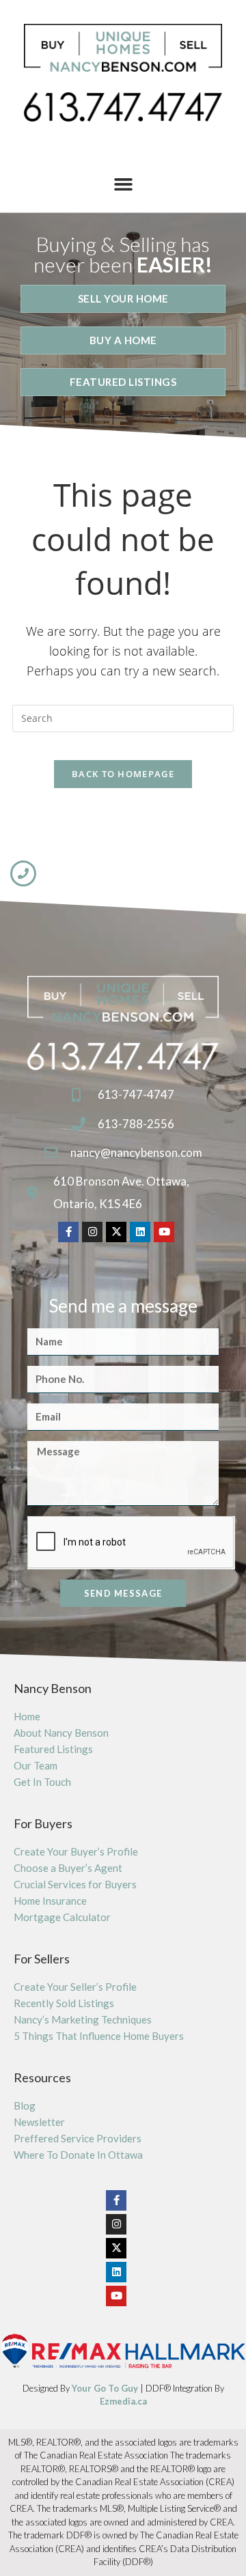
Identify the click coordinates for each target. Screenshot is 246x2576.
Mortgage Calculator (62, 1917)
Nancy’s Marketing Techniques (83, 2019)
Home (27, 1716)
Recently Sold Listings (64, 2003)
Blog (25, 2105)
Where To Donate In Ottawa (78, 2155)
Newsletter (39, 2122)
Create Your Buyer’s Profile (76, 1851)
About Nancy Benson (61, 1733)
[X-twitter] (116, 1232)
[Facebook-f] (68, 1232)
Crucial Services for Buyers (75, 1884)
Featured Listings (53, 1749)
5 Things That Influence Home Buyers (99, 2036)
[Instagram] (92, 1232)
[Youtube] (164, 1232)
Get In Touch (42, 1782)
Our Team (36, 1765)
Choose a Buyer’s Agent (68, 1868)
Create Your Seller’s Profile (75, 1987)
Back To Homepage (123, 774)
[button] (123, 184)
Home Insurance (50, 1901)
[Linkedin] (140, 1232)
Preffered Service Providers (78, 2138)
